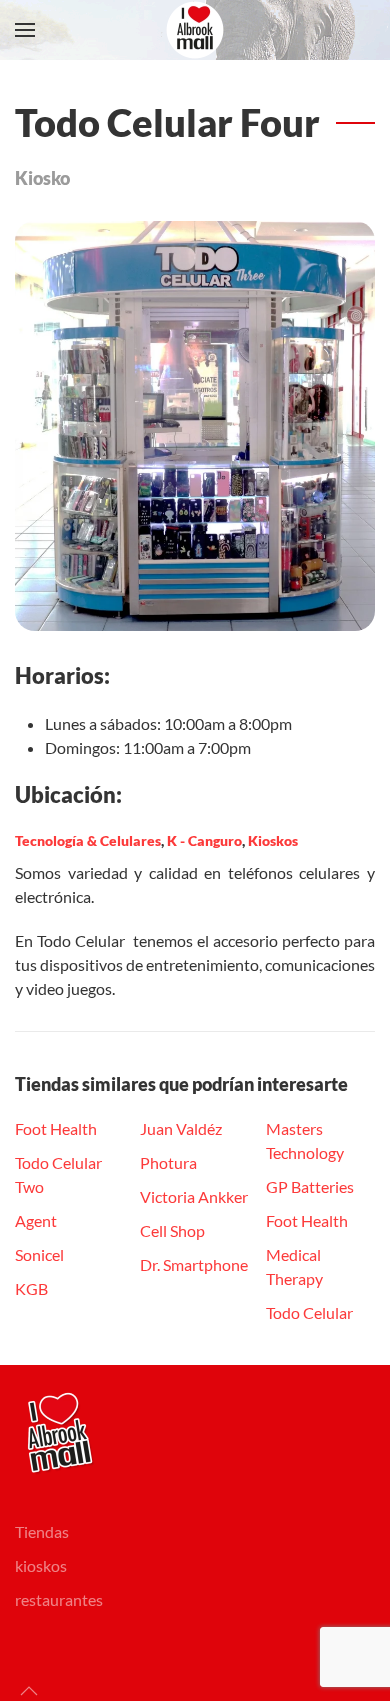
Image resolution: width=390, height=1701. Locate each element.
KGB (31, 1288)
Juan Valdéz (181, 1128)
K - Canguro (204, 840)
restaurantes (59, 1599)
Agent (36, 1220)
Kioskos (273, 840)
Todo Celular (309, 1312)
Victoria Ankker (194, 1196)
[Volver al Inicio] (195, 30)
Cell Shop (172, 1230)
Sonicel (39, 1254)
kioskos (41, 1565)
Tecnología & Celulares (88, 840)
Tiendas (42, 1531)
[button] (25, 30)
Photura (168, 1162)
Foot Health (56, 1128)
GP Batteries (310, 1186)
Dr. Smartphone (194, 1264)
